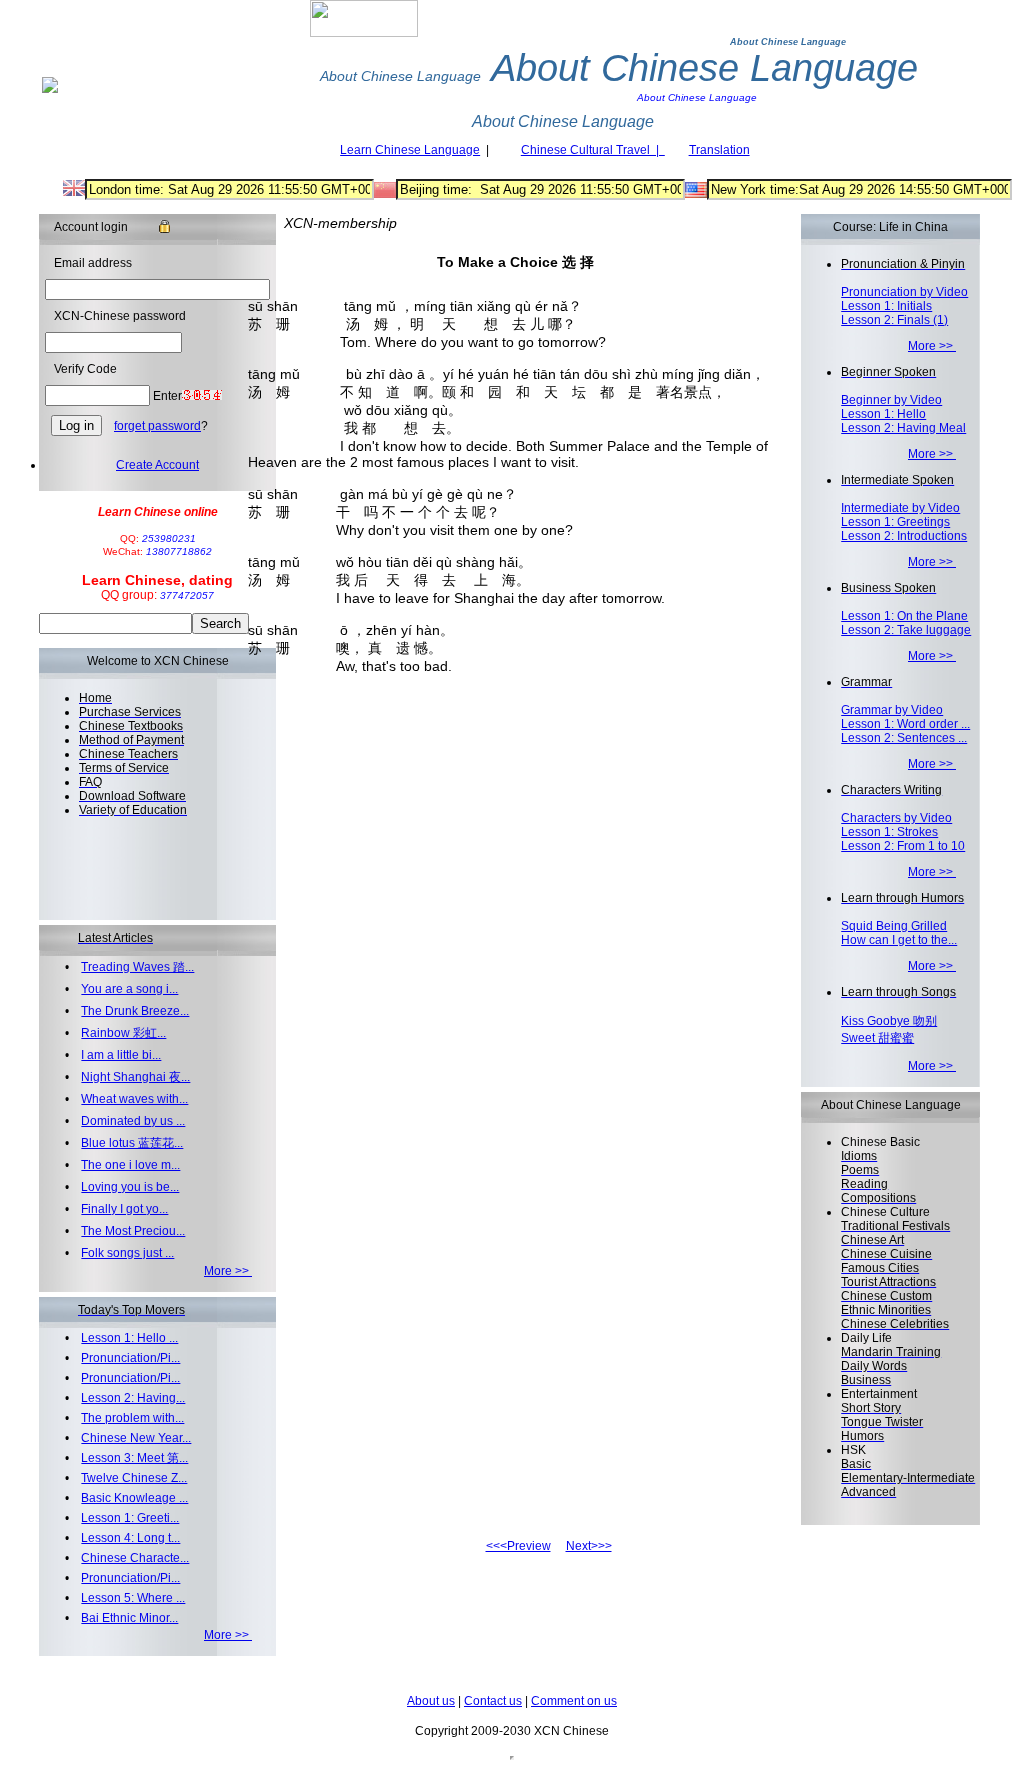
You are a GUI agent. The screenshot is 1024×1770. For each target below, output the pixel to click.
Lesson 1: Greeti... (130, 1518)
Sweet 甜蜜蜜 (877, 1038)
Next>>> (589, 1546)
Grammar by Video (892, 710)
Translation (719, 150)
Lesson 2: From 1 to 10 (903, 846)
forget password (157, 426)
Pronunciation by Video (904, 292)
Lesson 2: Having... (133, 1398)
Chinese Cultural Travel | (593, 150)
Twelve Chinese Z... (134, 1478)
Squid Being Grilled (894, 926)
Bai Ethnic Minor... (129, 1618)
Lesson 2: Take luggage (906, 630)
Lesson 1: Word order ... (905, 724)
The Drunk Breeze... (135, 1011)
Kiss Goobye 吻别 (889, 1021)
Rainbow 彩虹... (123, 1033)
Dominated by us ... (133, 1121)
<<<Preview (518, 1546)
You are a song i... (129, 989)
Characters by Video (896, 818)
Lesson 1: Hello (883, 414)
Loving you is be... (130, 1187)
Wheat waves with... (134, 1099)
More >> (228, 1271)
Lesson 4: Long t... (130, 1538)
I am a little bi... (121, 1055)
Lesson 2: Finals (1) (894, 320)
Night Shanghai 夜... (135, 1077)
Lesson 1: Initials (886, 306)
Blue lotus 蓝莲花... (132, 1143)
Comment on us (574, 1701)
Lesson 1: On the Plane (904, 616)
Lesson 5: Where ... (133, 1598)
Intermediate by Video (900, 508)
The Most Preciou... (133, 1231)
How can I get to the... (899, 940)
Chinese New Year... (136, 1438)
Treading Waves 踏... (137, 967)
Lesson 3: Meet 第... (134, 1458)
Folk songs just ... (127, 1253)
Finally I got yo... (124, 1209)
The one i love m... (130, 1165)
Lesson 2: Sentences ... (904, 738)
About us (431, 1701)
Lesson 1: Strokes (889, 832)
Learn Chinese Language (410, 150)
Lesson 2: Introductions (904, 536)
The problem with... (132, 1418)
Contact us (493, 1701)
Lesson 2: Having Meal (903, 428)
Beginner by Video (891, 400)
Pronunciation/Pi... (130, 1358)
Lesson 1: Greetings (895, 522)
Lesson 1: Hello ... (129, 1338)
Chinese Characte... (135, 1558)
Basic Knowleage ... (134, 1498)
